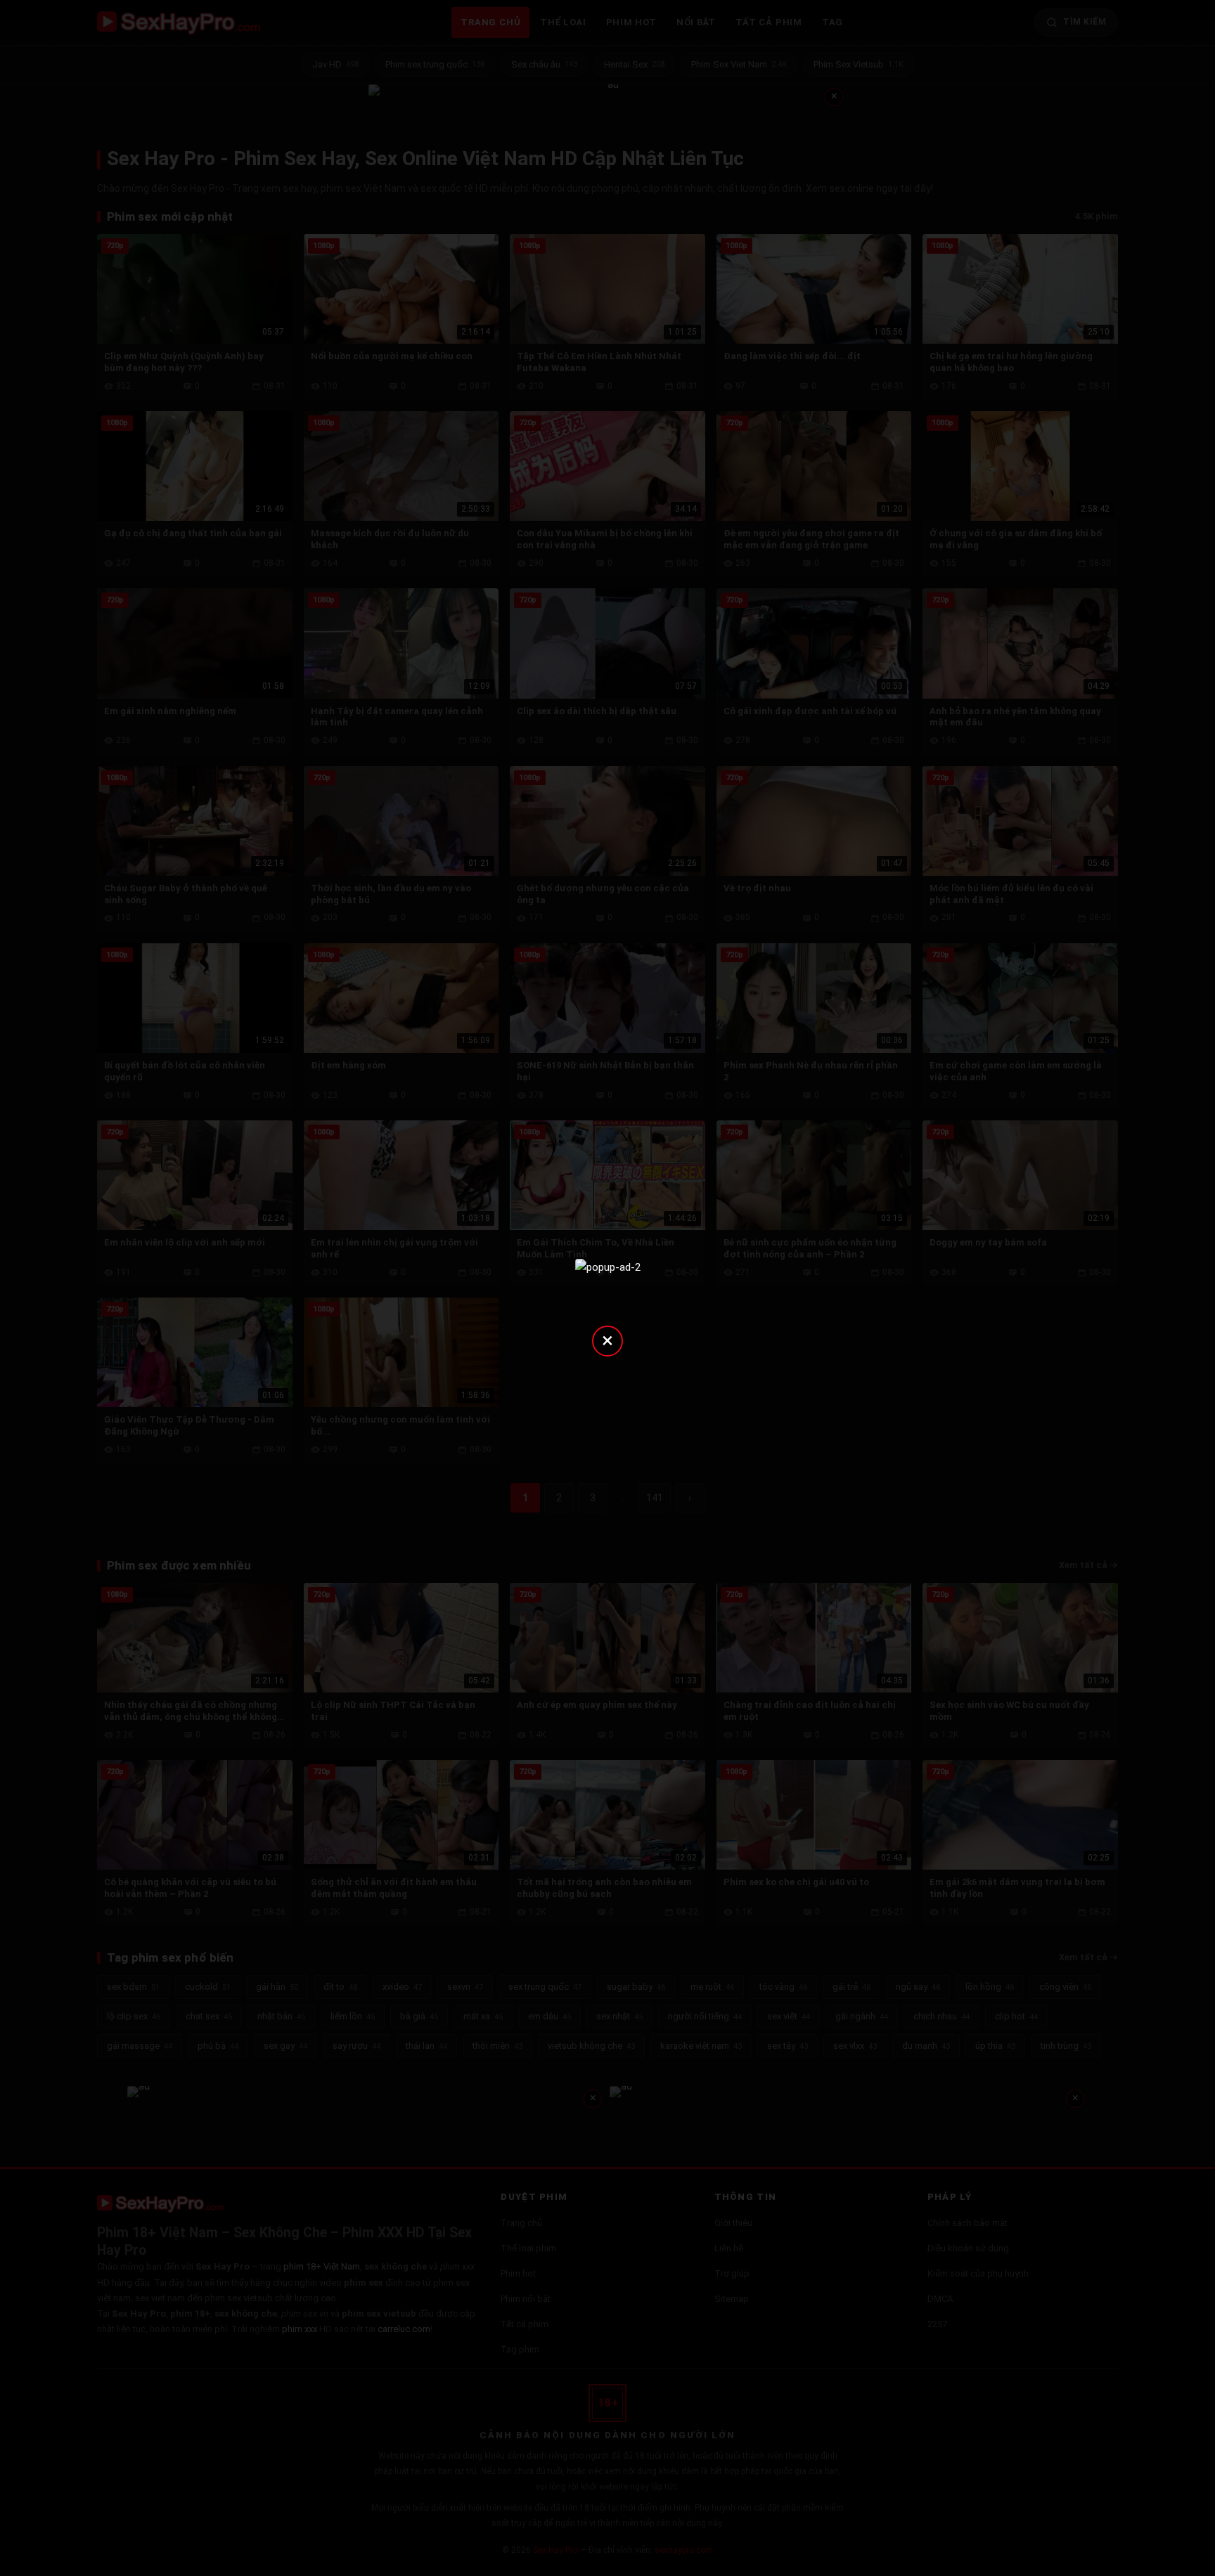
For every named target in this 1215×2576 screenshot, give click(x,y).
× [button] (607, 1340)
